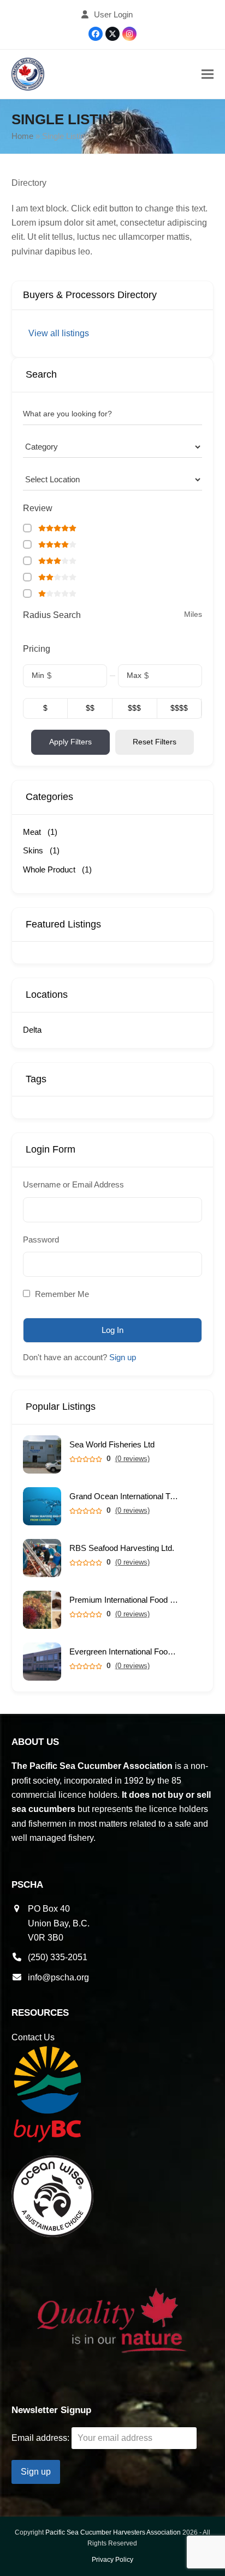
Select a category (53, 446)
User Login (113, 15)
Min (38, 675)
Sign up (123, 1357)
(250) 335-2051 (58, 1957)
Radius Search (52, 615)
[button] (208, 74)
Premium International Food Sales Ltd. (124, 1600)
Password (41, 1239)
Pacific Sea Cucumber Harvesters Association (113, 2532)
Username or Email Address (73, 1184)
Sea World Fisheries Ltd (112, 1444)
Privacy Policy (112, 2560)
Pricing (37, 649)
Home (22, 136)
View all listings (59, 333)
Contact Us (33, 2037)
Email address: (42, 2438)
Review (38, 508)
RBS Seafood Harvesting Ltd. (122, 1548)
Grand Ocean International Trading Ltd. (124, 1496)
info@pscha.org (58, 1977)
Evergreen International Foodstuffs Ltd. (124, 1651)
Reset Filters (155, 742)
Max (134, 675)
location (36, 479)
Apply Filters (70, 742)
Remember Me (61, 1294)
